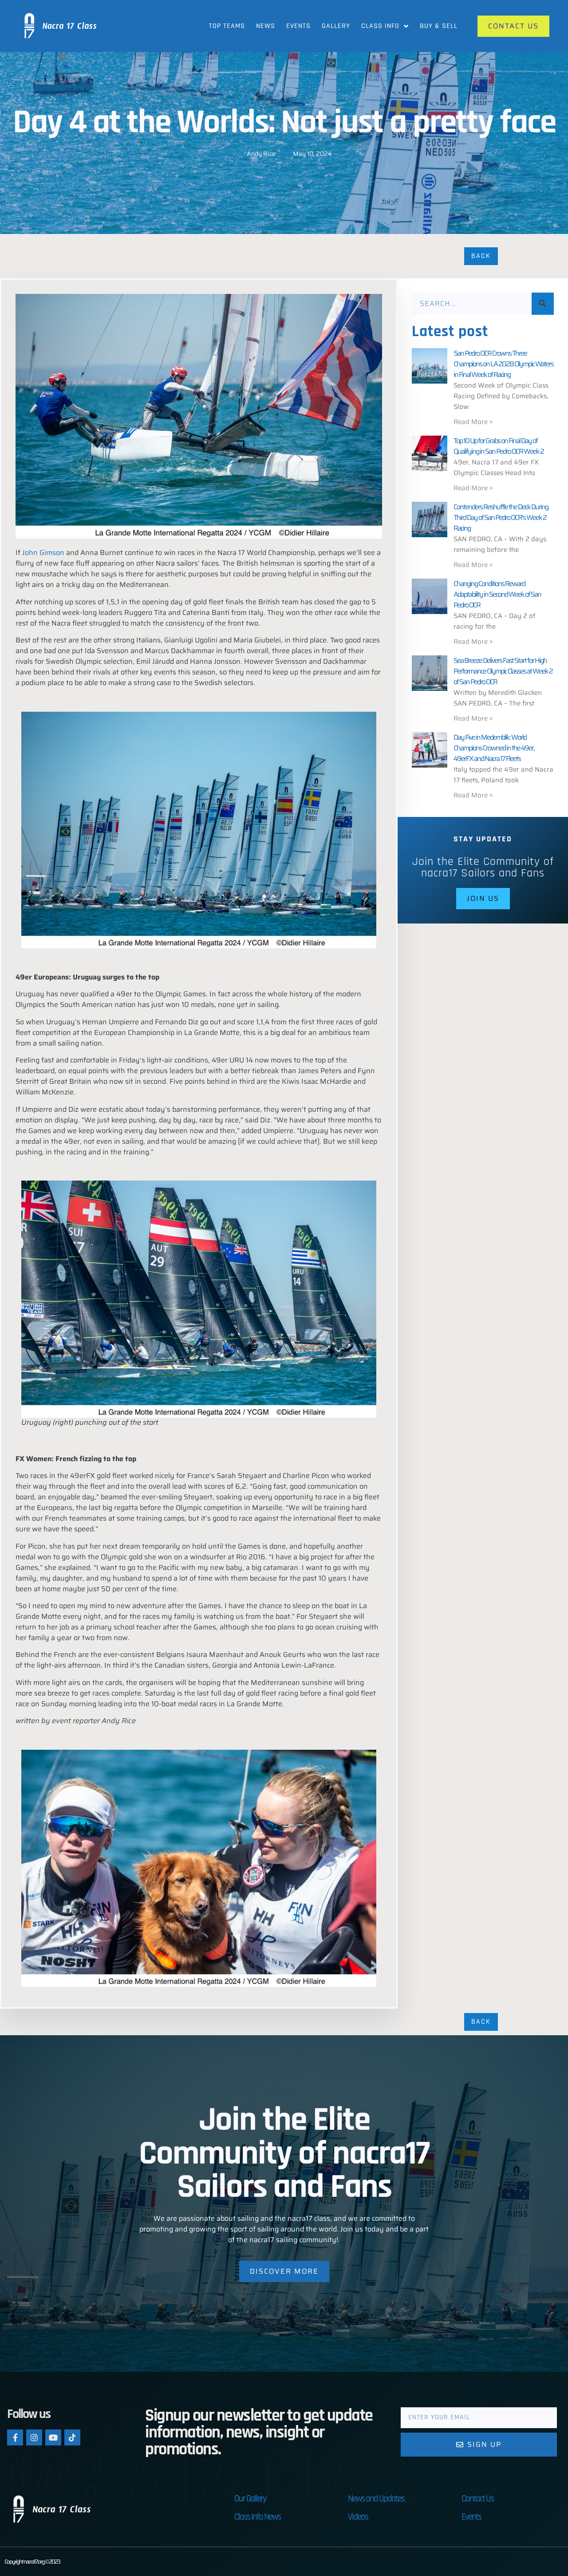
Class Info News (257, 2517)
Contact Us (477, 2499)
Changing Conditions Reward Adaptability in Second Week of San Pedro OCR (497, 594)
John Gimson (43, 553)
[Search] (543, 304)
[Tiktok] (72, 2437)
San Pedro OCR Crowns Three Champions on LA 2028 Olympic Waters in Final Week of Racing (503, 364)
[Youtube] (53, 2437)
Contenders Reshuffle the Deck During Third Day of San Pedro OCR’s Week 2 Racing (501, 517)
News (266, 26)
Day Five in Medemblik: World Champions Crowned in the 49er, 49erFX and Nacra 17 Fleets (494, 748)
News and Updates (376, 2499)
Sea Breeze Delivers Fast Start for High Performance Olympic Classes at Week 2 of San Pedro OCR (503, 671)
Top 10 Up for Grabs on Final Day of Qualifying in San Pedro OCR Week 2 (499, 446)
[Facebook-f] (15, 2437)
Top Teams (227, 26)
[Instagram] (34, 2437)
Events (298, 26)
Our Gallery (250, 2499)
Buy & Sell (439, 26)
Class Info (380, 26)
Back (481, 256)
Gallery (336, 26)
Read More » (473, 422)
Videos (358, 2517)
